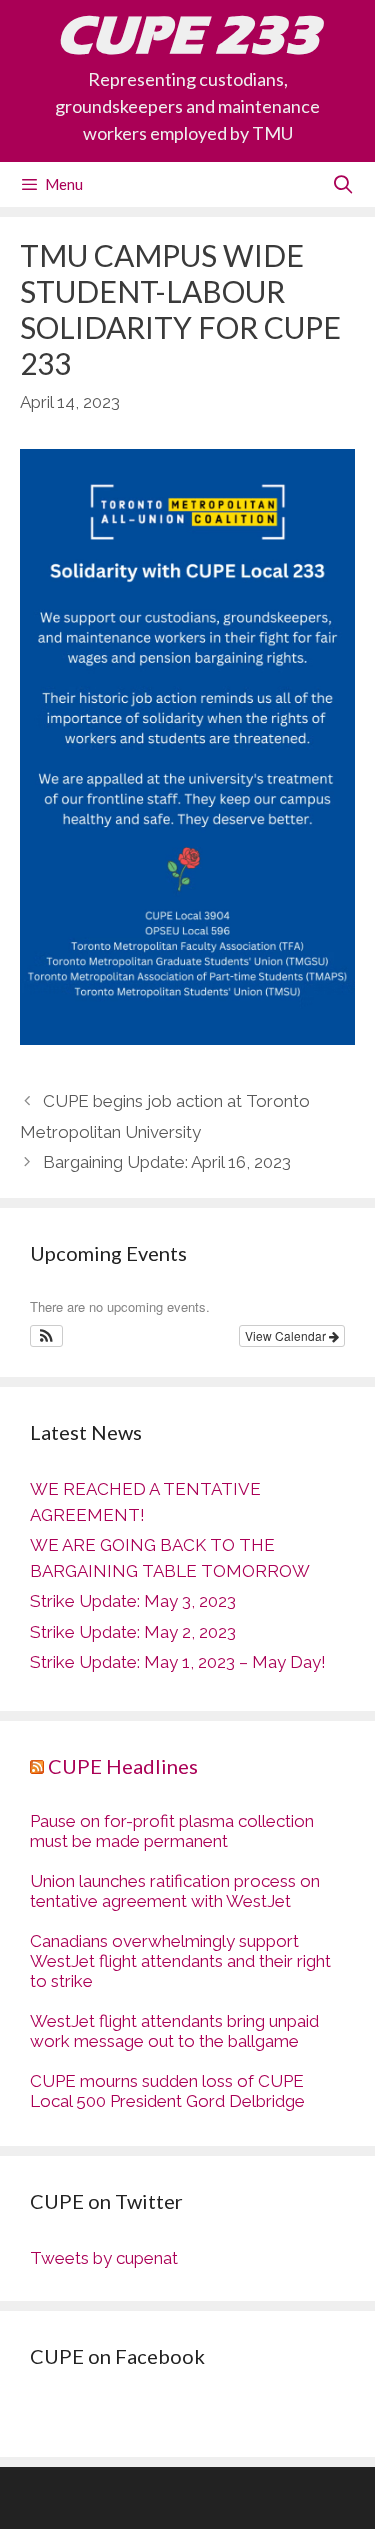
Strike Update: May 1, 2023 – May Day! (178, 1662)
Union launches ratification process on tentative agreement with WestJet (175, 1891)
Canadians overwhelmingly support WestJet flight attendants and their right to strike (180, 1961)
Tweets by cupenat (104, 2258)
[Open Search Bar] (343, 184)
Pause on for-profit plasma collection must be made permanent (172, 1831)
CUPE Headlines (123, 1766)
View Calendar (287, 1335)
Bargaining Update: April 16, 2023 (167, 1162)
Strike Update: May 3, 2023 (133, 1601)
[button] (46, 1336)
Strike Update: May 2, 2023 (133, 1632)
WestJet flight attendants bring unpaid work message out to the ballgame (174, 2031)
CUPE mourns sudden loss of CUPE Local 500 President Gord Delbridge (167, 2091)
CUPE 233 (187, 35)
